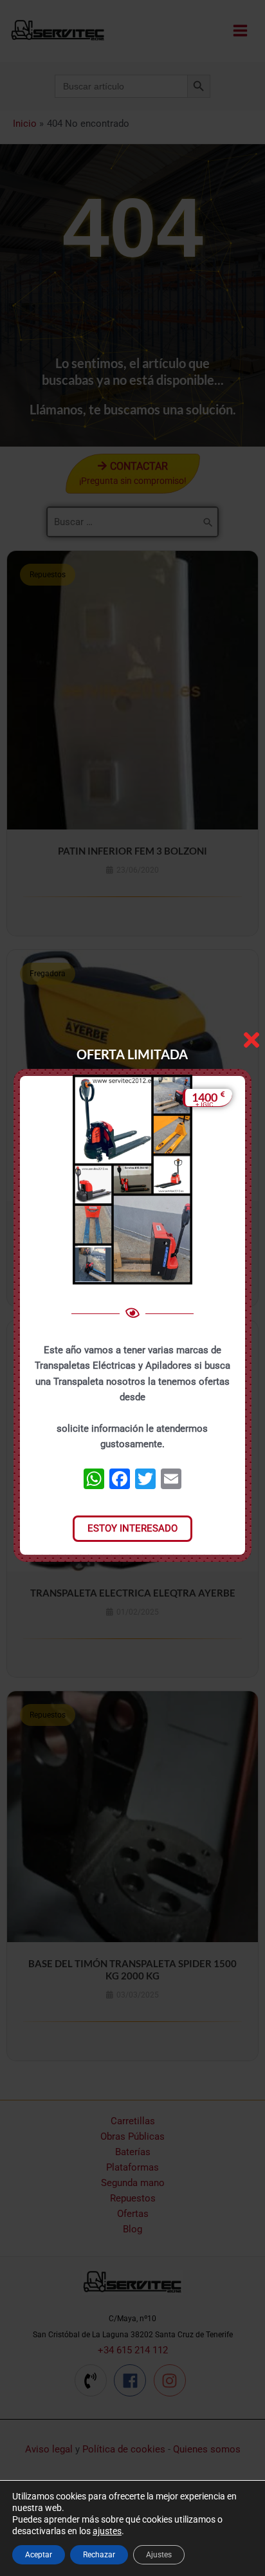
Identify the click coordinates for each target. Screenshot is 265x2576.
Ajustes (159, 2555)
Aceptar (39, 2555)
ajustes (107, 2531)
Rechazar (99, 2555)
